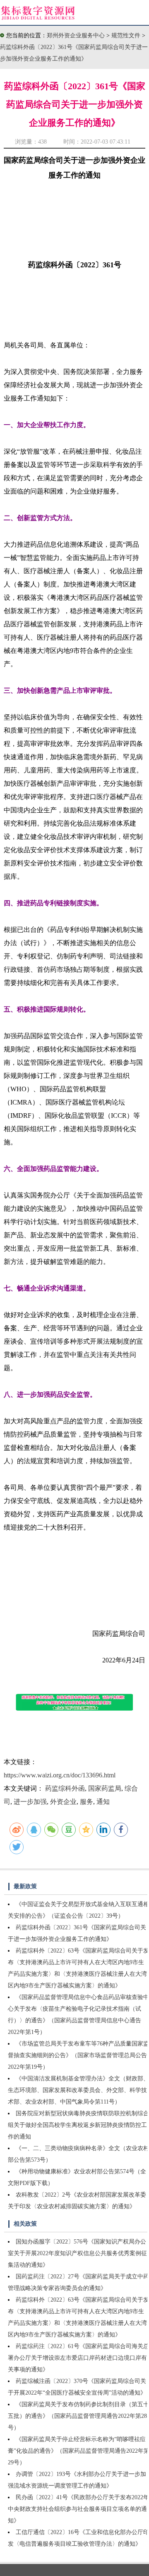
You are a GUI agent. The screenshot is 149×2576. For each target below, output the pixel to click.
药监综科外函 (65, 1788)
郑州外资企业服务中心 (76, 35)
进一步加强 (30, 1802)
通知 (103, 1802)
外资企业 (63, 1802)
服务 (87, 1802)
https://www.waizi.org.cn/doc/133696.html (60, 1775)
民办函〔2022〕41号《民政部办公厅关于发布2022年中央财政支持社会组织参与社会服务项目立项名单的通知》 (78, 2509)
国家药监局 (105, 1788)
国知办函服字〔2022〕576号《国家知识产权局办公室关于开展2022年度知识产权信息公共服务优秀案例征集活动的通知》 (77, 2253)
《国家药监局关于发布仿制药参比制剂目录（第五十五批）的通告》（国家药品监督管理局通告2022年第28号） (78, 2416)
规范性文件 (127, 35)
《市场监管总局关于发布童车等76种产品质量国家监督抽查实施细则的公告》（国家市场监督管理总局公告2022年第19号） (78, 2055)
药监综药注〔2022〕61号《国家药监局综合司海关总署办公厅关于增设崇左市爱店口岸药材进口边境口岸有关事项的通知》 (78, 2358)
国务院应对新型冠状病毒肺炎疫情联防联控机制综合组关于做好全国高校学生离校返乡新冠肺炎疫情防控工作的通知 (78, 2125)
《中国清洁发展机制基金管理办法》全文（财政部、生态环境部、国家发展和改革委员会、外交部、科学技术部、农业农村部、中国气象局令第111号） (78, 2090)
